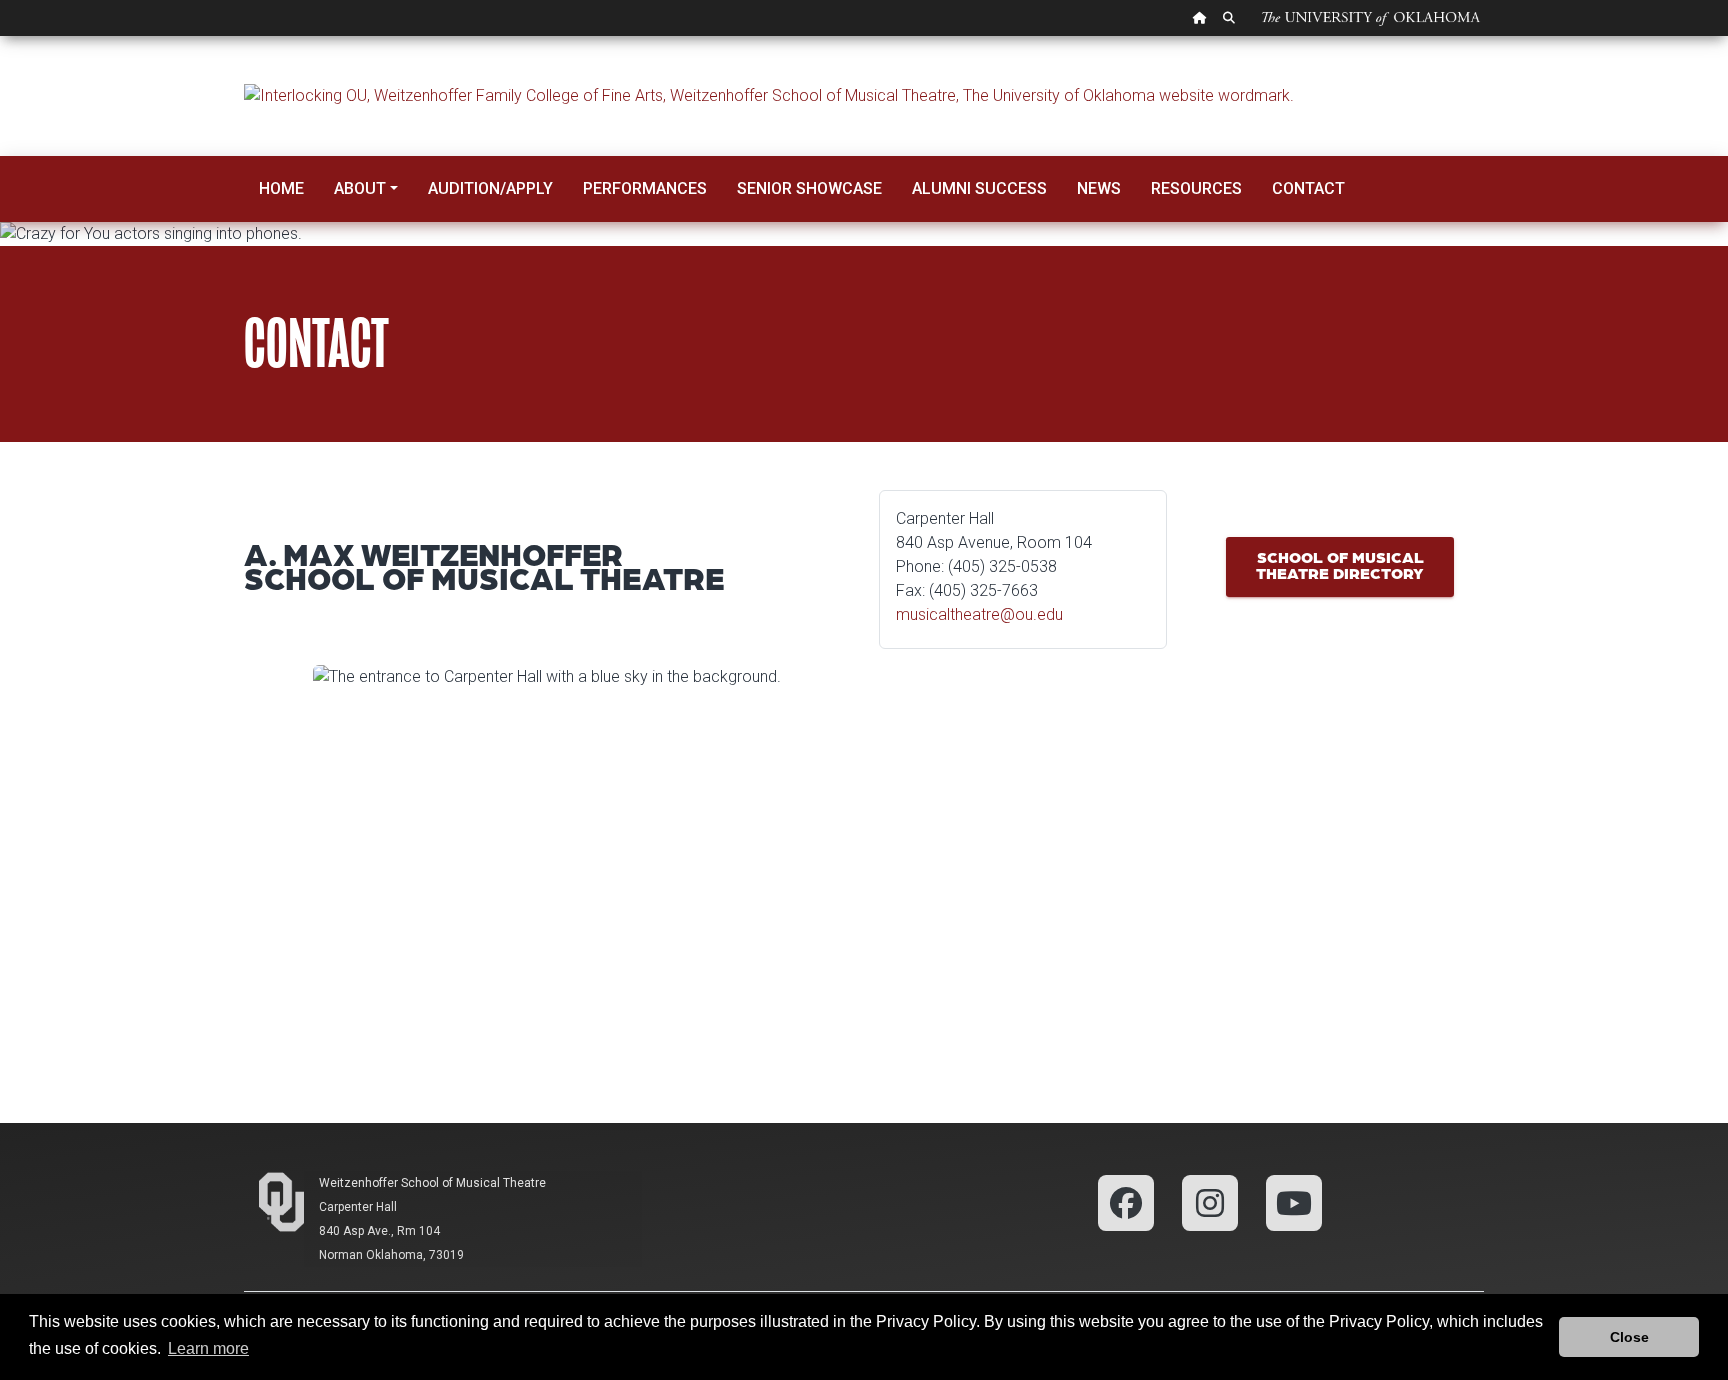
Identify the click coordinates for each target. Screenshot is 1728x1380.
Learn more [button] (208, 1348)
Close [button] (1629, 1337)
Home (281, 188)
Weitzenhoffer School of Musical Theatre (432, 1183)
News (1099, 188)
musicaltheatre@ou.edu (979, 614)
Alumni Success (979, 188)
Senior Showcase (809, 188)
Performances (645, 188)
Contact (1308, 188)
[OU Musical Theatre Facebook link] (1126, 1201)
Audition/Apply (490, 188)
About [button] (360, 188)
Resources (1196, 188)
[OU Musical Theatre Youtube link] (1294, 1201)
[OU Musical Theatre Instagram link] (1210, 1201)
